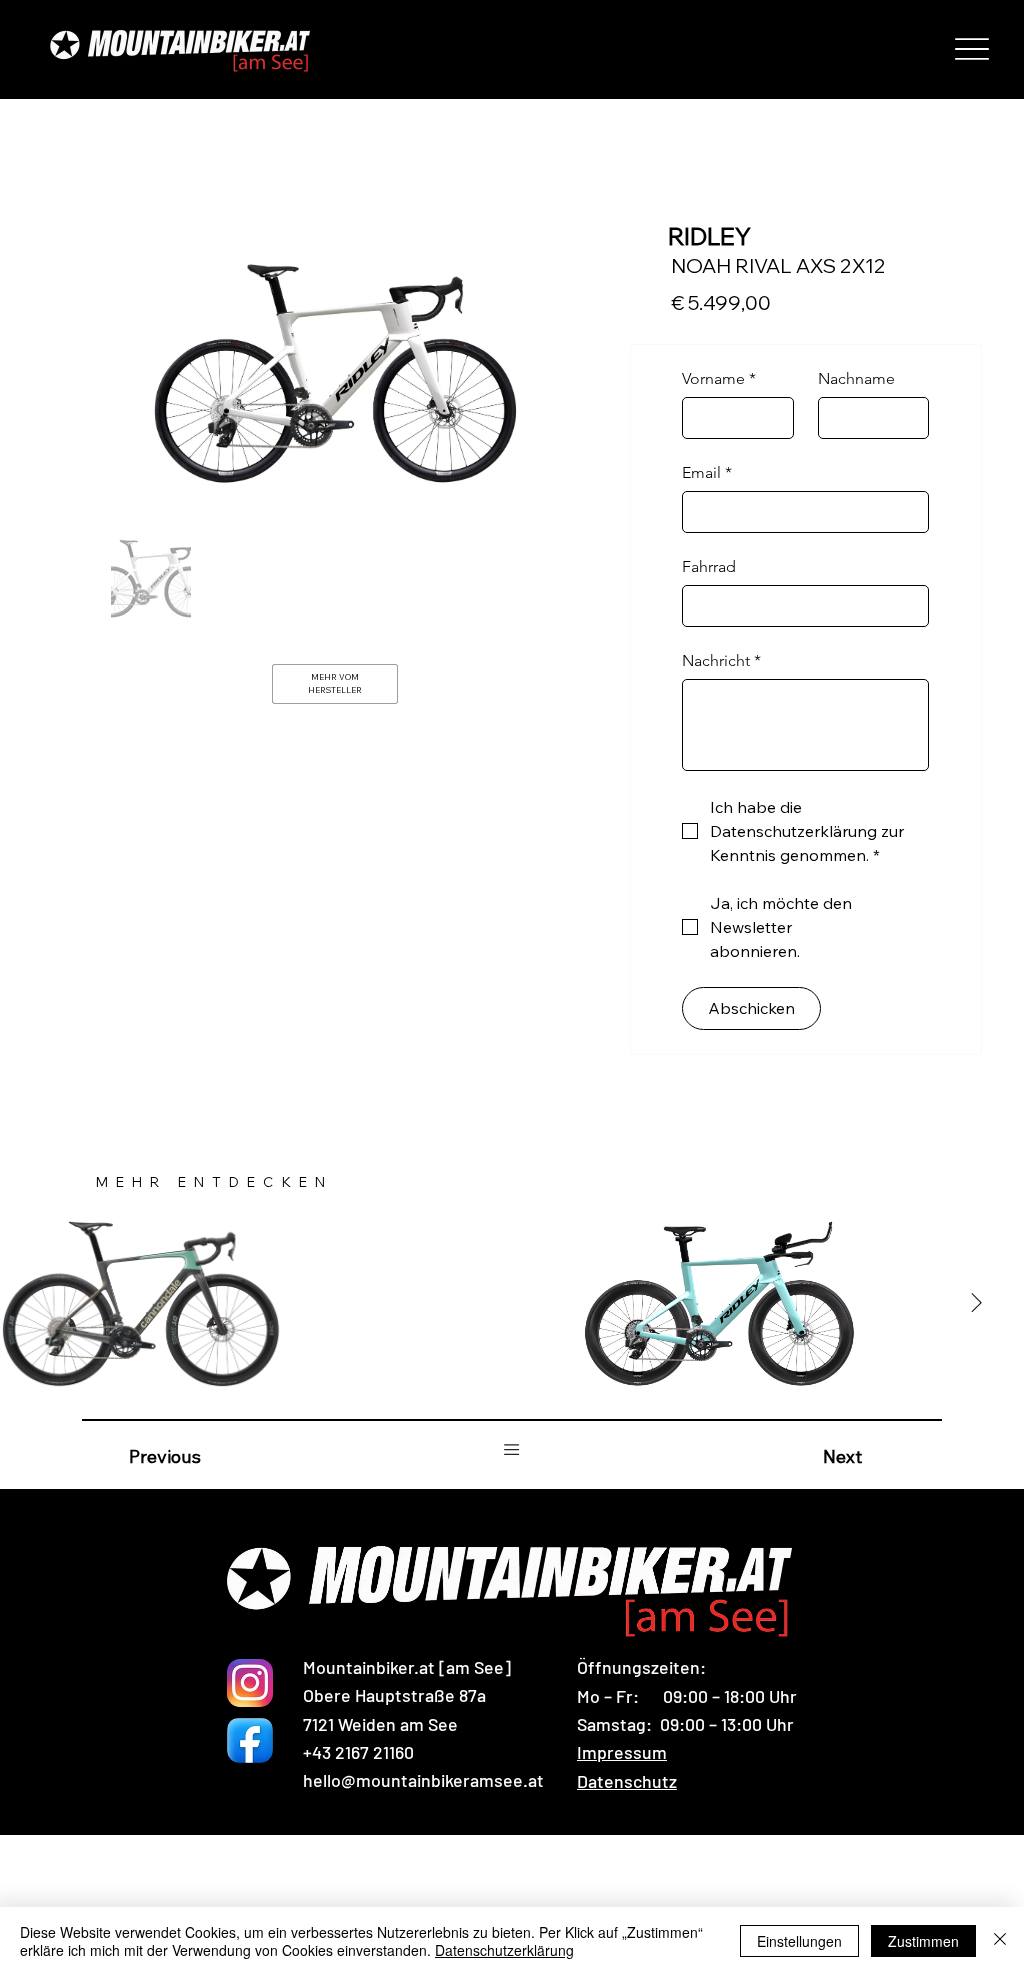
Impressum (622, 1752)
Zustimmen (923, 1941)
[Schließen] (1000, 1941)
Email (707, 472)
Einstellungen (799, 1941)
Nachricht (721, 660)
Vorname (719, 378)
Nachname (856, 378)
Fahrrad (709, 566)
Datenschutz (627, 1781)
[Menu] (972, 49)
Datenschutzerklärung (504, 1950)
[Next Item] (976, 1304)
